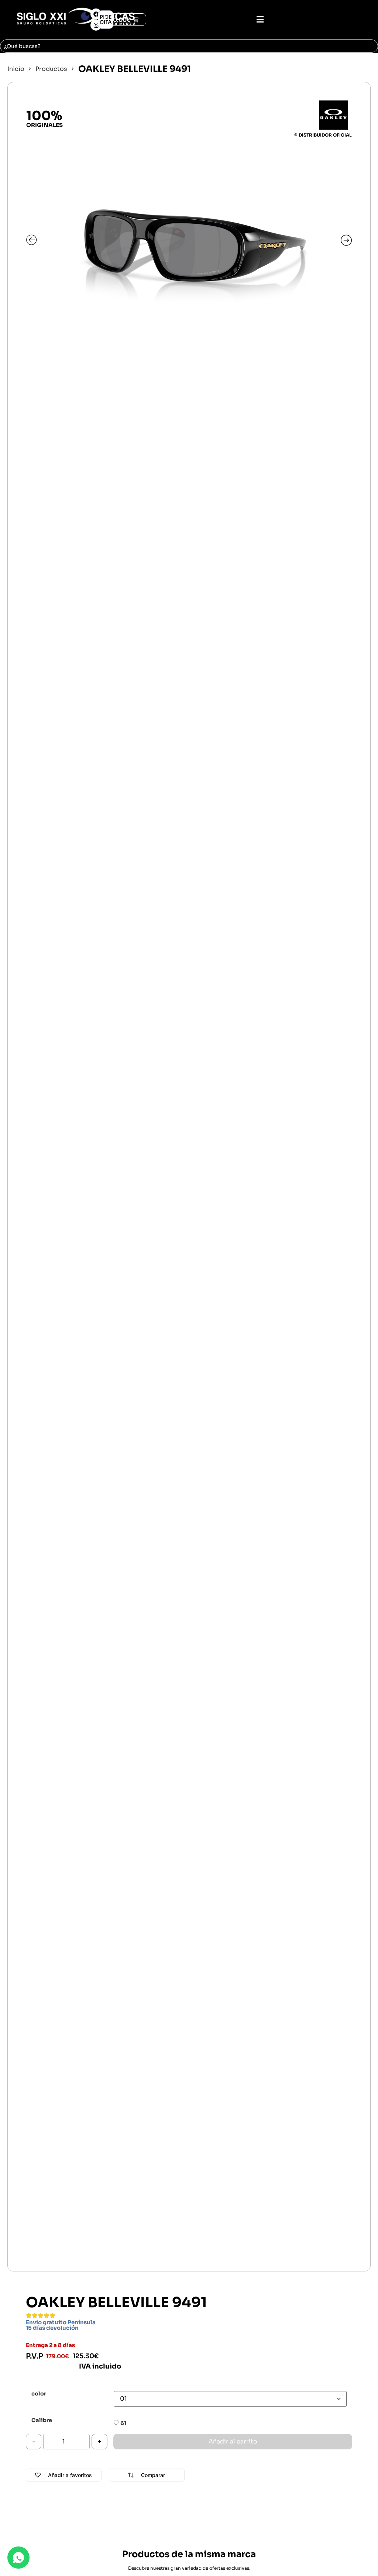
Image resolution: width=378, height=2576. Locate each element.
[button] (260, 20)
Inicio (16, 69)
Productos (51, 69)
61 (123, 2423)
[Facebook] (96, 14)
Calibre (42, 2420)
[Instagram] (96, 25)
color (39, 2394)
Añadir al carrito (233, 2441)
